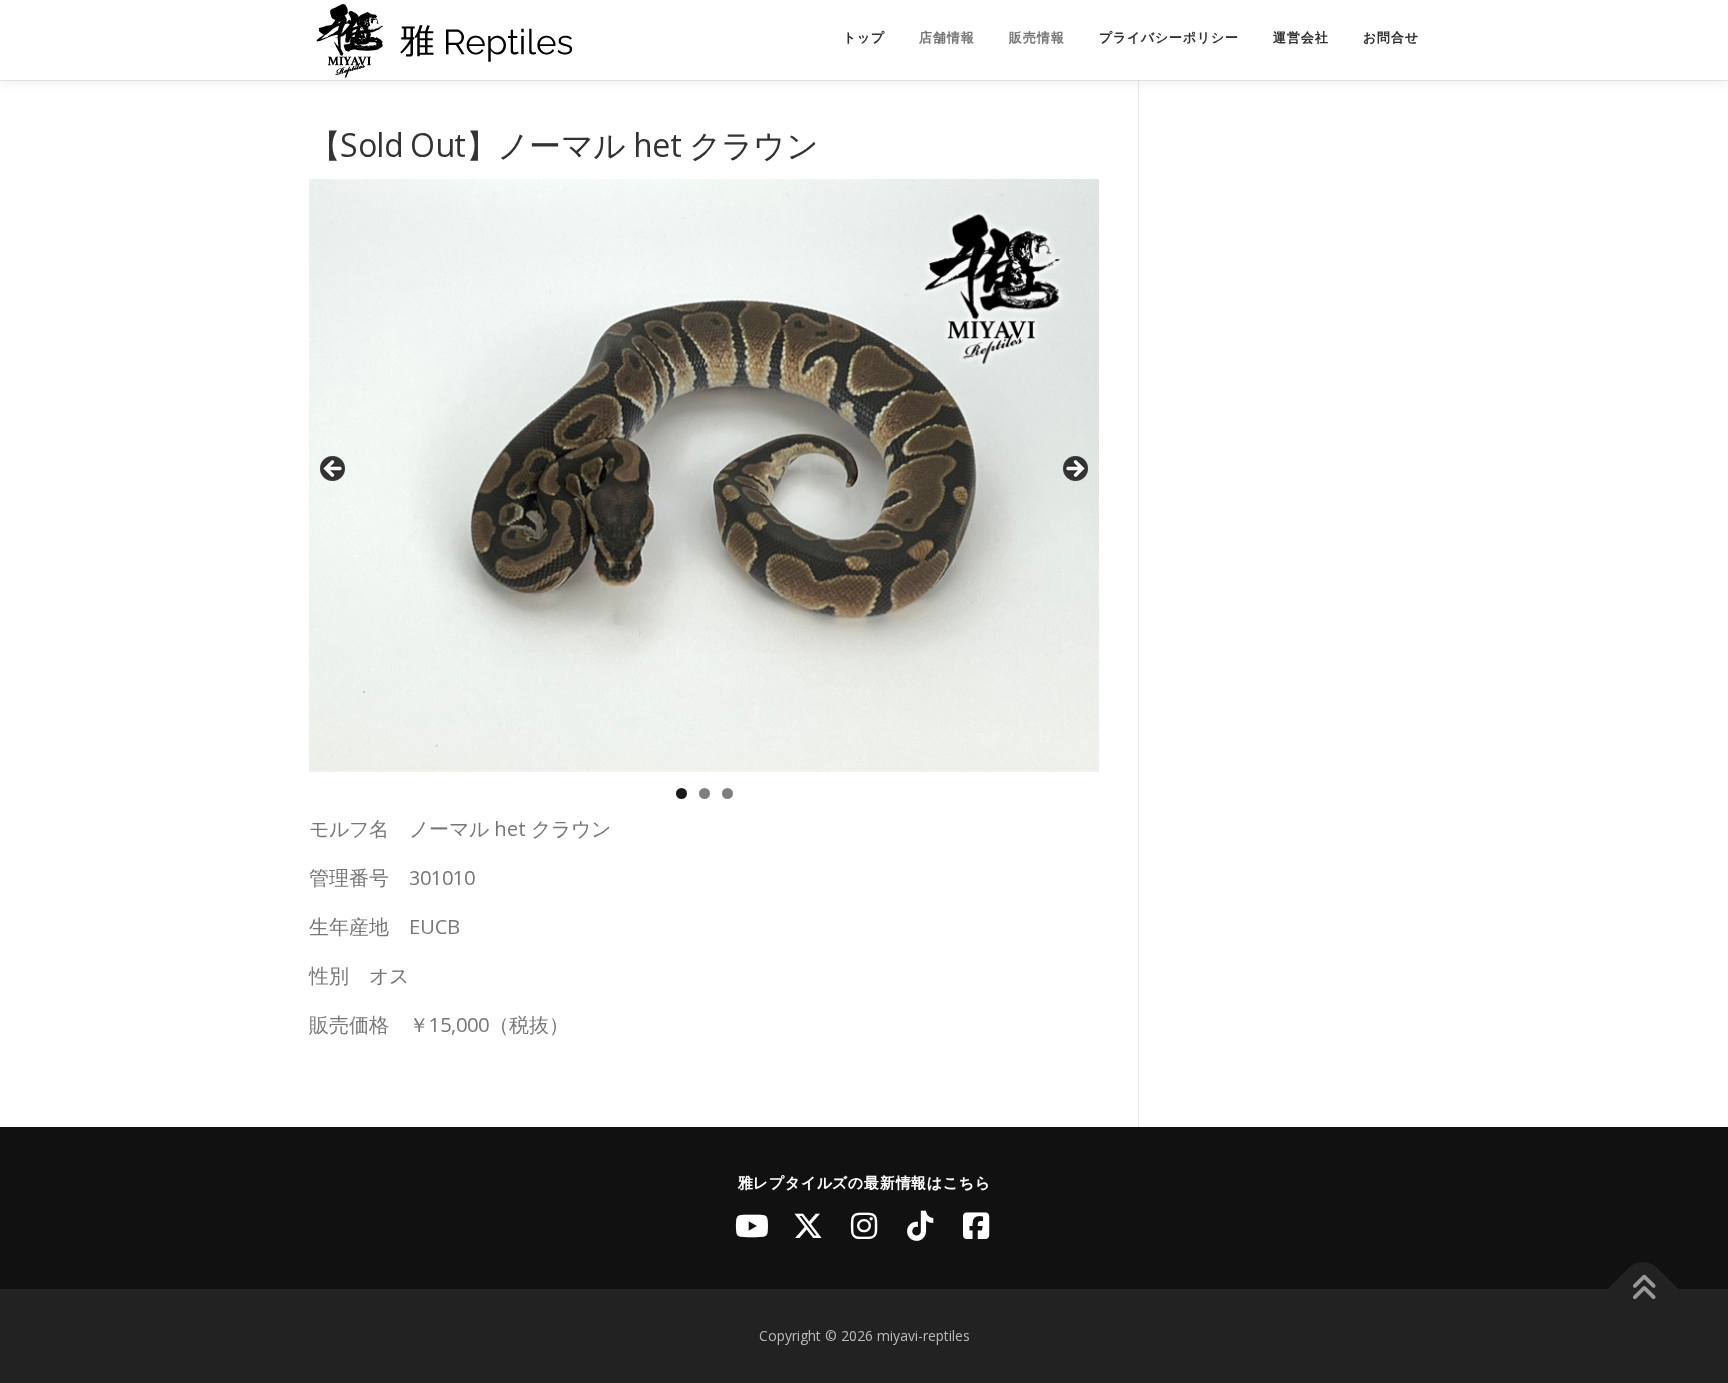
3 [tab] (727, 793)
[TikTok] (920, 1226)
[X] (808, 1226)
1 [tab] (681, 793)
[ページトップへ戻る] (1643, 1289)
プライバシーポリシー (1169, 37)
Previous (334, 470)
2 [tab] (704, 793)
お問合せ (1391, 37)
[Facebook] (976, 1226)
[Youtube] (752, 1226)
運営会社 (1301, 37)
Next (1074, 470)
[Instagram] (864, 1226)
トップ (864, 37)
